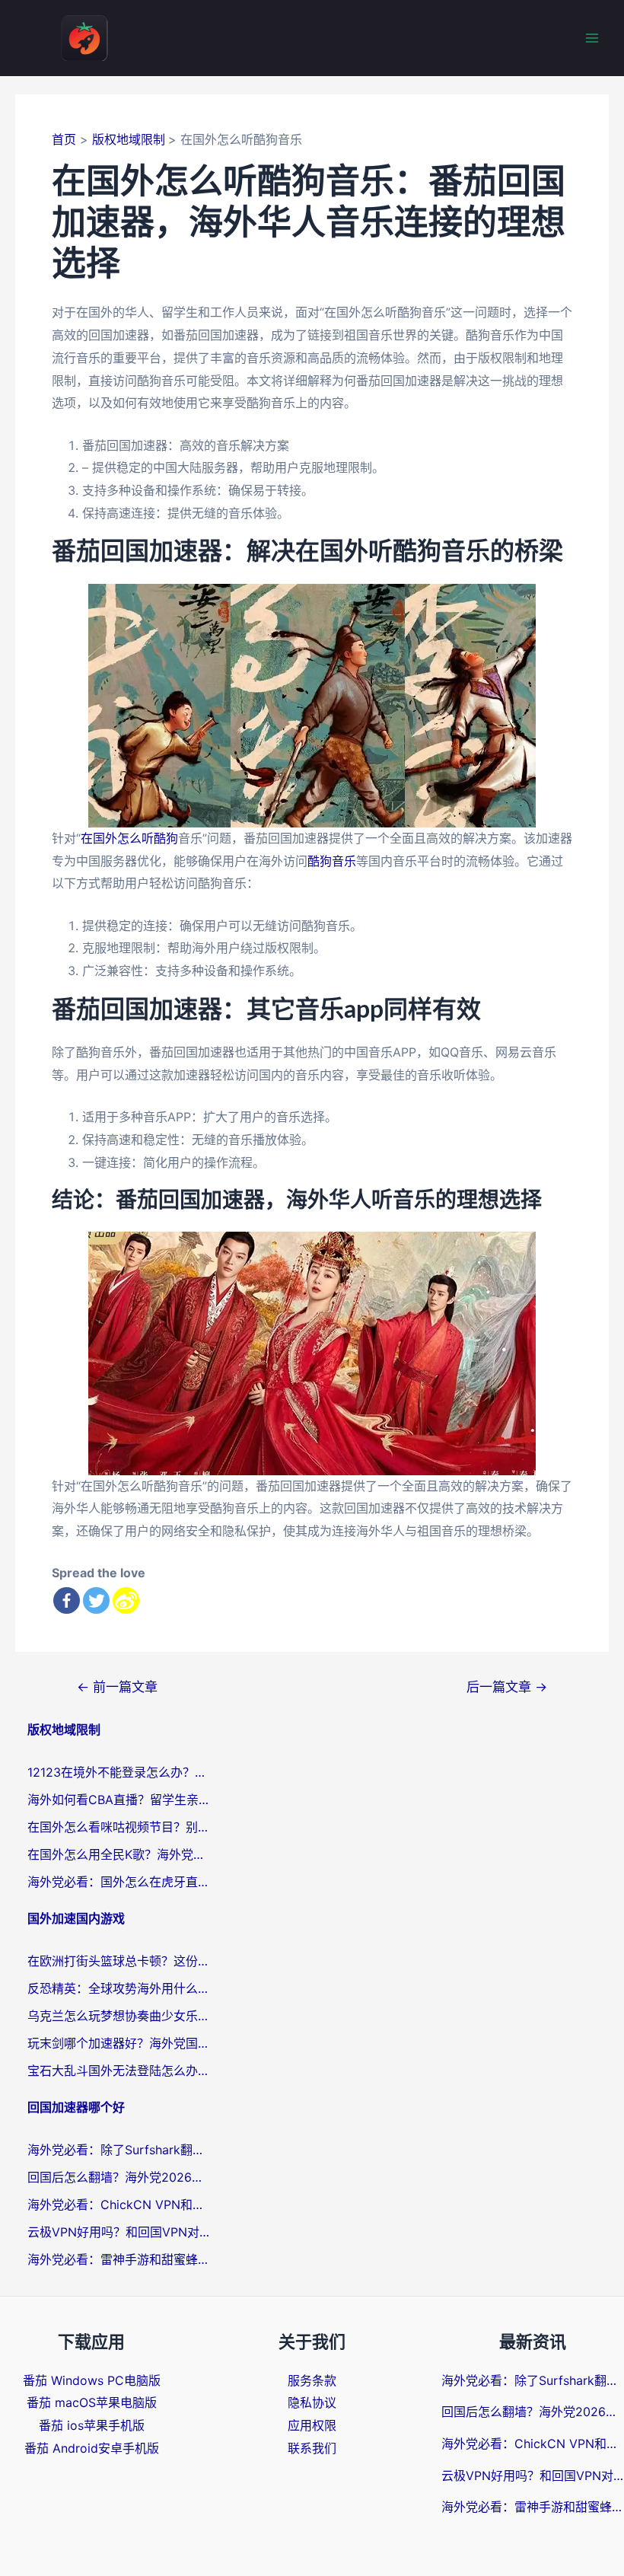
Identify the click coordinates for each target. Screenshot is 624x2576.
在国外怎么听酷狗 (129, 838)
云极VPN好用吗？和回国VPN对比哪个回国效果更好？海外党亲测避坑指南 (119, 2232)
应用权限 (312, 2425)
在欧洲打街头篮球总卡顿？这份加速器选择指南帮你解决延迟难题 (119, 1961)
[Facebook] (67, 1600)
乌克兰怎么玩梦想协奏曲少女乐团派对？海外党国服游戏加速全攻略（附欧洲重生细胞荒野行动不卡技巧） (119, 2016)
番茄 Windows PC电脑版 (92, 2380)
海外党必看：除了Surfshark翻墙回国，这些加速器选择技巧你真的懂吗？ (119, 2150)
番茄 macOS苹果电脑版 (92, 2402)
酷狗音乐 (332, 861)
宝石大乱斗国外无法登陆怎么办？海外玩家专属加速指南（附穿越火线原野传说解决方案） (119, 2071)
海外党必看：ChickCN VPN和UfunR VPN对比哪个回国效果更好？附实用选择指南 (119, 2205)
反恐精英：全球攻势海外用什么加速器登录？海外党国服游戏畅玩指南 (119, 1988)
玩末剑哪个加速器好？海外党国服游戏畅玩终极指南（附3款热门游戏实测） (119, 2043)
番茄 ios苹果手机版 (92, 2425)
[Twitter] (96, 1600)
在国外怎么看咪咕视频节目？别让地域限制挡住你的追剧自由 (119, 1827)
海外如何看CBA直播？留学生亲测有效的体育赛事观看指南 (119, 1800)
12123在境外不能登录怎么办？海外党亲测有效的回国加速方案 (119, 1772)
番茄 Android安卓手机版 (92, 2448)
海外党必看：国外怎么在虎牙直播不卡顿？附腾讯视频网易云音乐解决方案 (119, 1882)
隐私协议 (312, 2402)
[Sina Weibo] (126, 1600)
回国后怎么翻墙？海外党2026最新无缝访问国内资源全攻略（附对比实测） (119, 2177)
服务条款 (312, 2380)
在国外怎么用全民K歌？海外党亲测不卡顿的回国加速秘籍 (119, 1854)
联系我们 (312, 2448)
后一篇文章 (507, 1687)
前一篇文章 (117, 1687)
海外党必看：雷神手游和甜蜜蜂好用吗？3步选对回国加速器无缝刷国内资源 (119, 2259)
